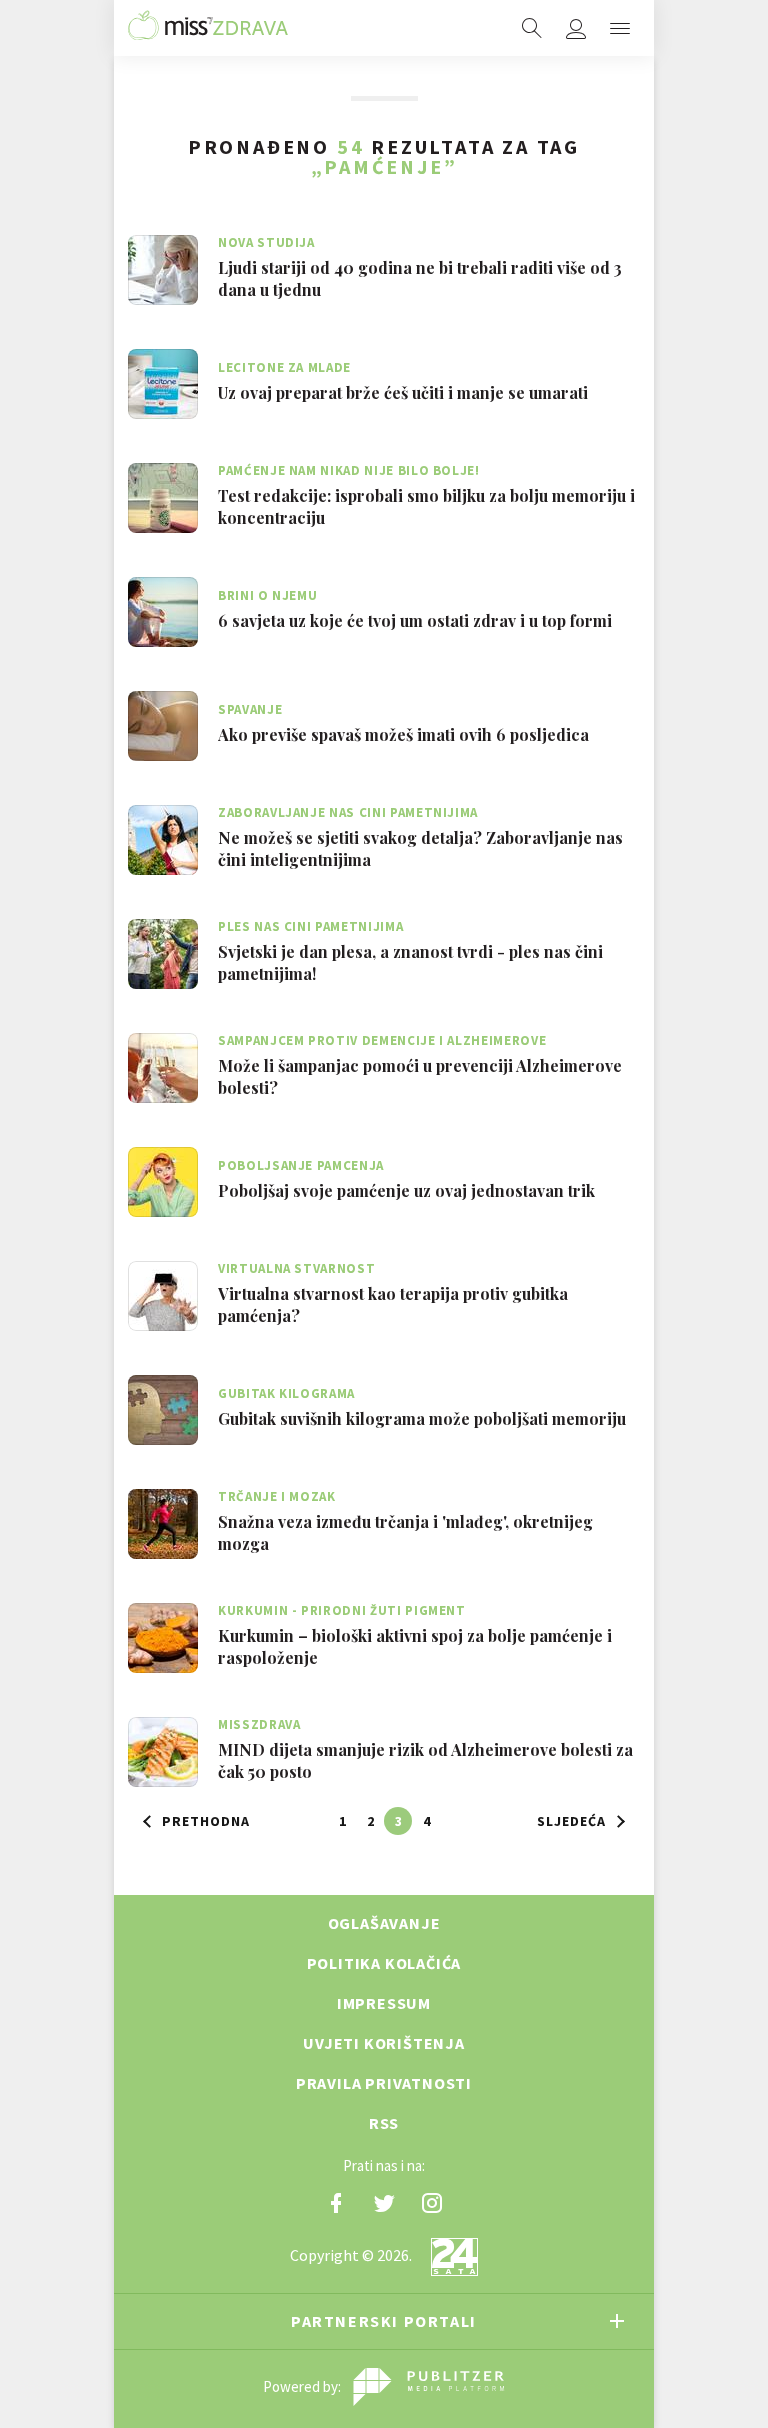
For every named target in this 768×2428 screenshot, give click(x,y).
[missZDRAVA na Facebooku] (336, 2203)
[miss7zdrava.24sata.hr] (208, 28)
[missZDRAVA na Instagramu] (432, 2203)
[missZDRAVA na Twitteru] (384, 2203)
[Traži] (532, 28)
